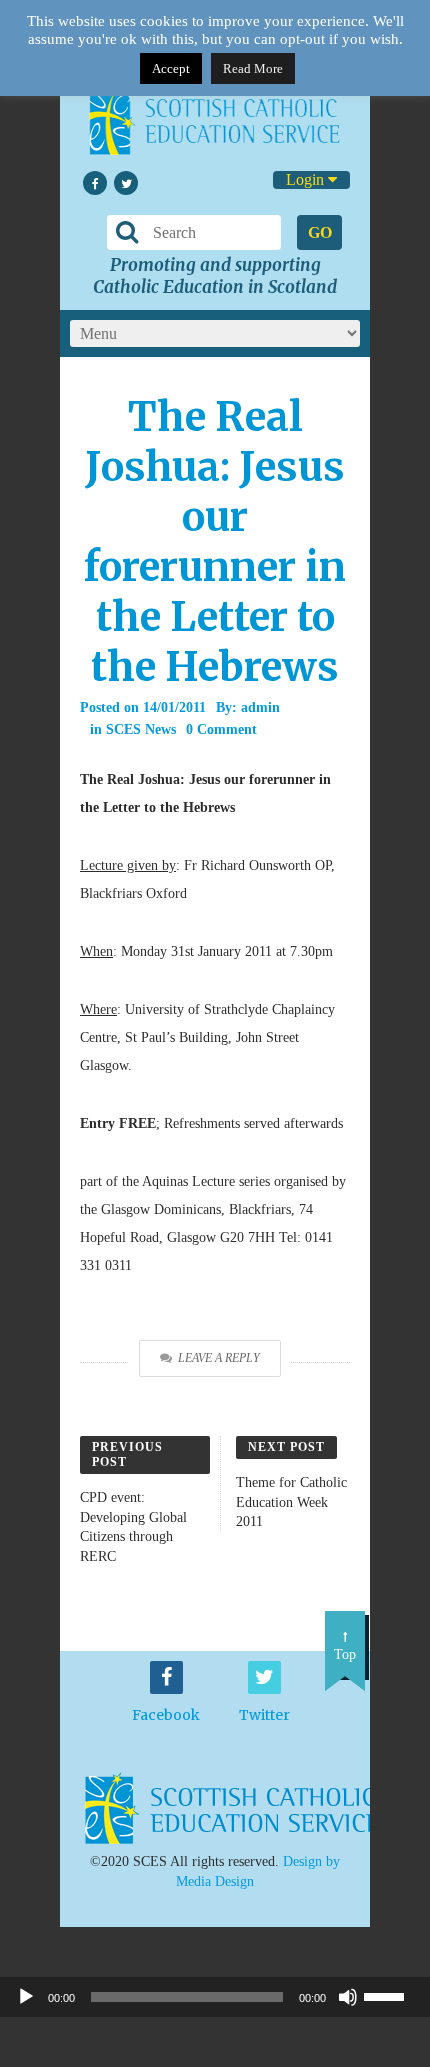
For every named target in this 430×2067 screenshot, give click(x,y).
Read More (253, 68)
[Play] (26, 1997)
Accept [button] (171, 68)
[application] (215, 1997)
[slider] (392, 1995)
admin (260, 707)
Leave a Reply (219, 1358)
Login (307, 179)
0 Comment (221, 729)
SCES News (141, 729)
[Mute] (348, 1997)
